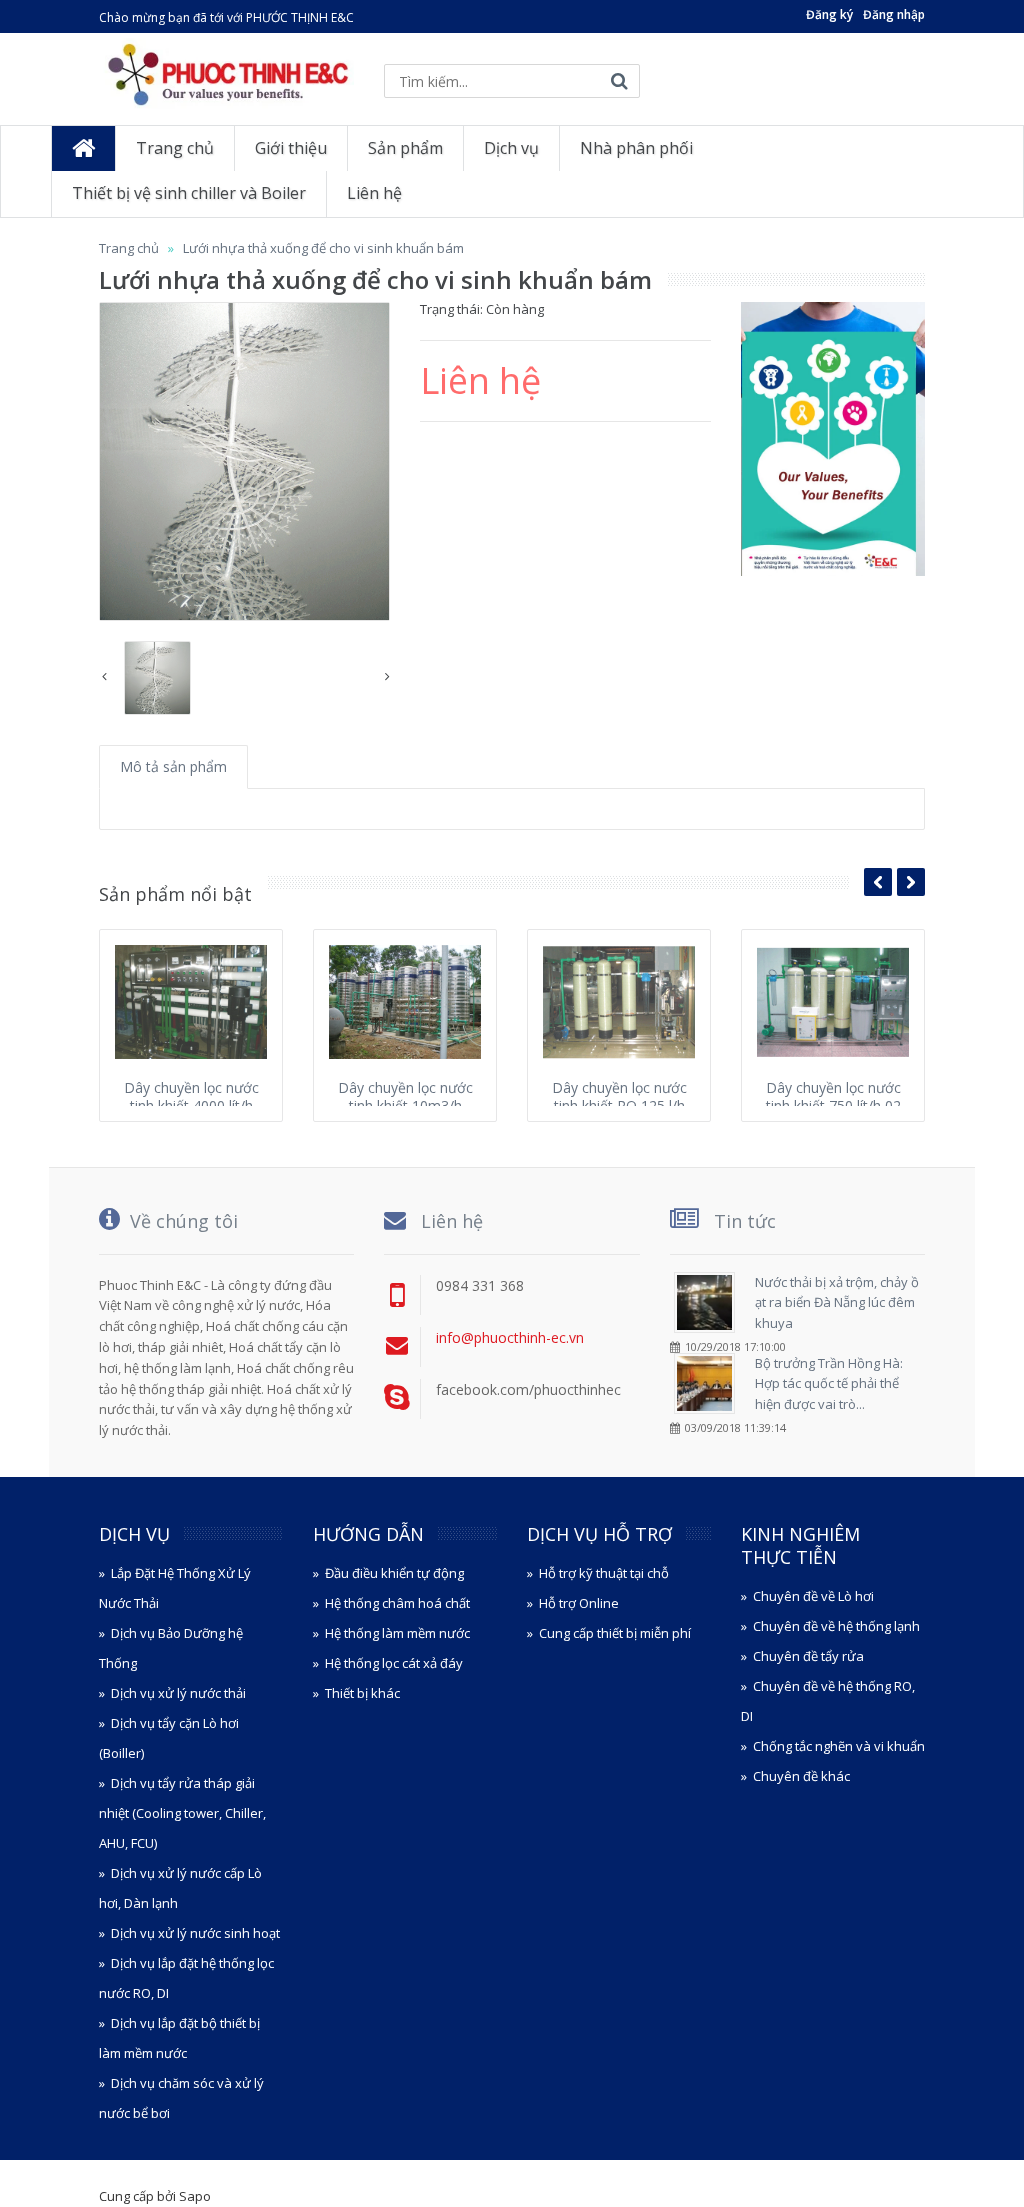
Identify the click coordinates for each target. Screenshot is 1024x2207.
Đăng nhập (894, 14)
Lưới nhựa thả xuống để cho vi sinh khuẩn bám (323, 248)
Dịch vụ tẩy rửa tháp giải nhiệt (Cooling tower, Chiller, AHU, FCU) (182, 1813)
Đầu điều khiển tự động (394, 1573)
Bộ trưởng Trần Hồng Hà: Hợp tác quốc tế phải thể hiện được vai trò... (829, 1384)
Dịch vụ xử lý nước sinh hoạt (195, 1933)
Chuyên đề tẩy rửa (808, 1656)
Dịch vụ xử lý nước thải (178, 1693)
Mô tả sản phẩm (173, 766)
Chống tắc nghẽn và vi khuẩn (839, 1746)
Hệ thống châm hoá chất (397, 1603)
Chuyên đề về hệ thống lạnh (836, 1626)
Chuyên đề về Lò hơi (813, 1596)
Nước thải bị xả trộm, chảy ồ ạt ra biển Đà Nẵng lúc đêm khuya (837, 1303)
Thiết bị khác (362, 1693)
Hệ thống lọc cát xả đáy (394, 1663)
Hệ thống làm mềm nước (397, 1633)
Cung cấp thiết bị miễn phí (615, 1633)
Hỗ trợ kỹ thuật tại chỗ (604, 1573)
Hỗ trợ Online (579, 1603)
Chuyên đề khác (801, 1776)
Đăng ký (829, 14)
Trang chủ (129, 248)
